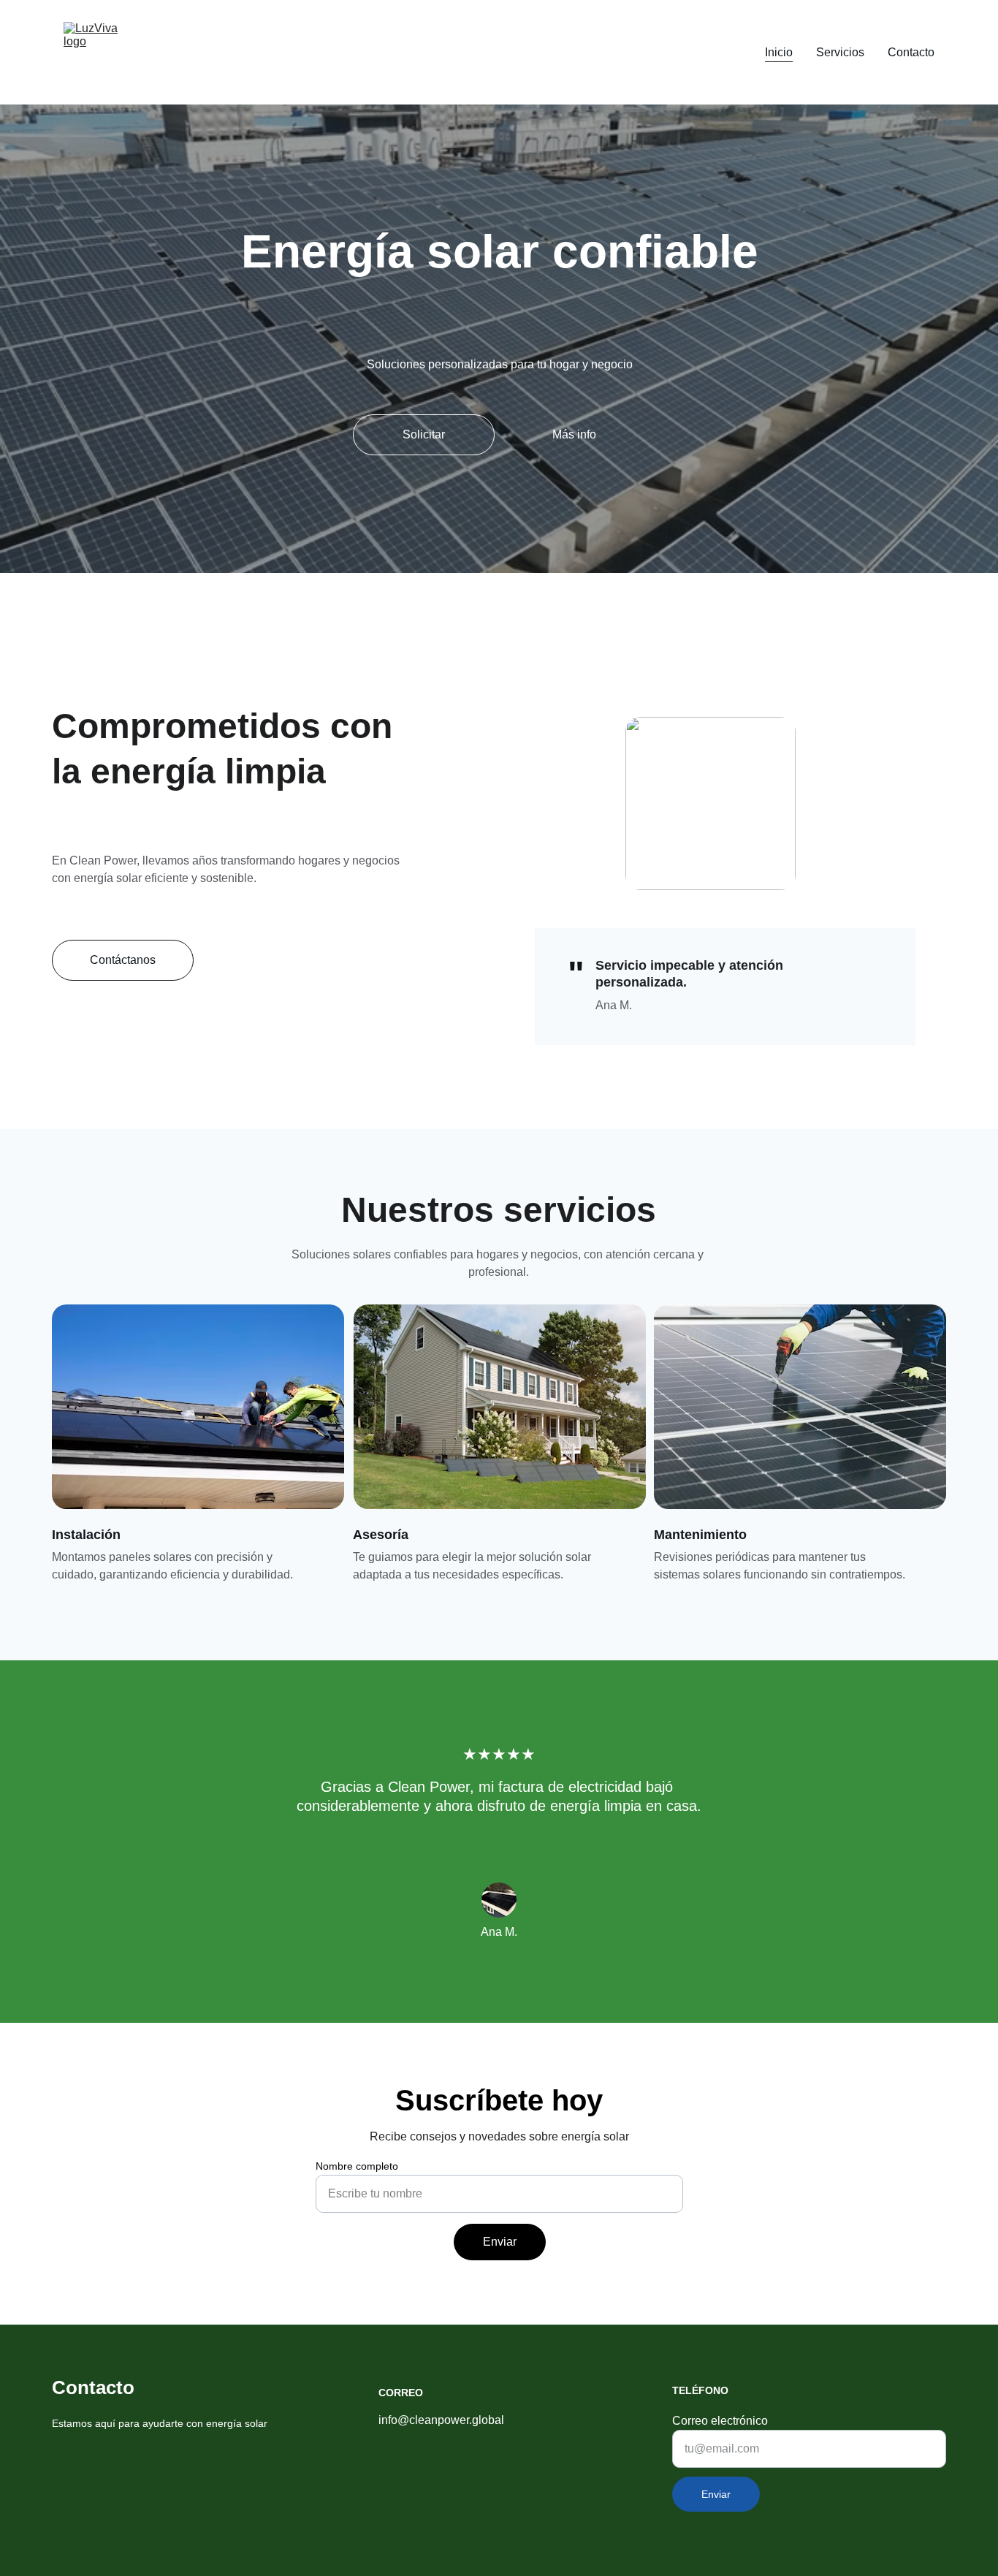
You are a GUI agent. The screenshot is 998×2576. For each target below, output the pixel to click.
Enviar (500, 2242)
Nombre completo (357, 2166)
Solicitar (424, 434)
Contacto (911, 52)
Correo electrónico (720, 2421)
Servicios (840, 52)
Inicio (779, 52)
